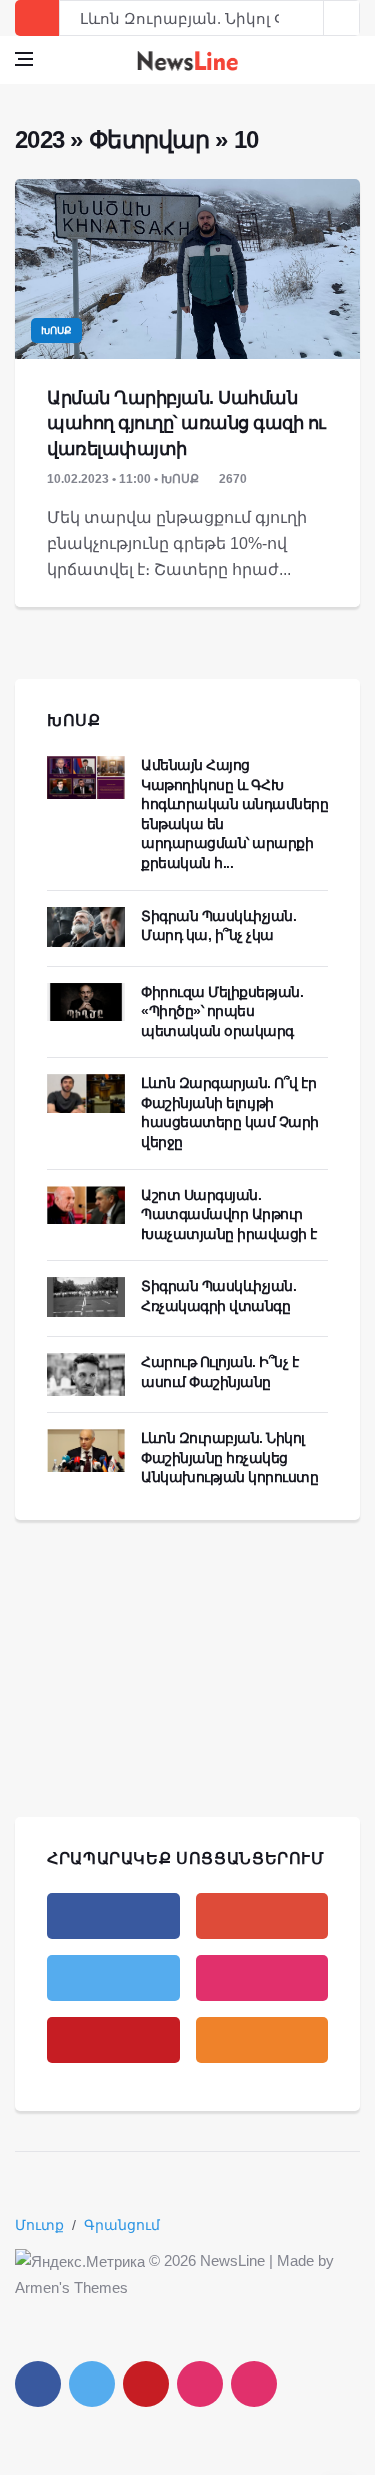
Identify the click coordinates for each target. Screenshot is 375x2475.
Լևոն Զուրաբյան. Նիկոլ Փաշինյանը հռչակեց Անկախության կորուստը (229, 1457)
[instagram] (262, 1978)
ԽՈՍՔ (74, 720)
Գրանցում (122, 2225)
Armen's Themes (71, 2287)
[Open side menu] (24, 59)
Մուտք (39, 2225)
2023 (39, 139)
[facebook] (113, 1916)
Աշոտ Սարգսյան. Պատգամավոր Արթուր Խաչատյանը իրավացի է (229, 1214)
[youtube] (113, 2040)
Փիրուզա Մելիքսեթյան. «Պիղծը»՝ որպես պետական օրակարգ (222, 1011)
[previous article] (342, 18)
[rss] (262, 2040)
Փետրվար (149, 139)
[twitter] (113, 1978)
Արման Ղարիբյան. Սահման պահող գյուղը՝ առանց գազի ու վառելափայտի (186, 423)
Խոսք (56, 330)
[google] (262, 1916)
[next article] (306, 18)
